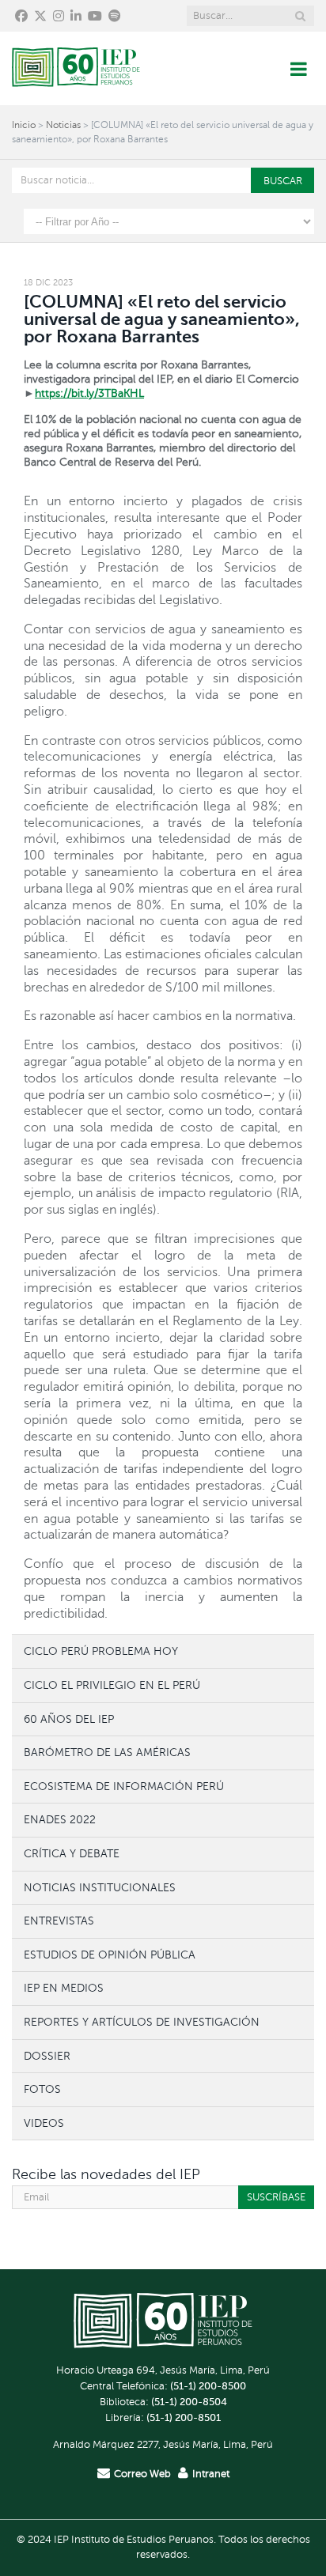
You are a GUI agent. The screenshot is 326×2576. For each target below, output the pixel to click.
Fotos (42, 2089)
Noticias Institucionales (100, 1887)
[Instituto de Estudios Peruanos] (76, 68)
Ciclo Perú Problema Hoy (101, 1651)
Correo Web (142, 2474)
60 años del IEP (69, 1719)
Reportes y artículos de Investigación (142, 2022)
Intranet (211, 2474)
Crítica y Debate (72, 1853)
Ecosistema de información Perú (124, 1786)
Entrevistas (59, 1921)
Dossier (47, 2056)
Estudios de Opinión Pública (110, 1955)
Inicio (24, 125)
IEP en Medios (64, 1988)
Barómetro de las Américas (107, 1752)
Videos (44, 2123)
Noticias (63, 125)
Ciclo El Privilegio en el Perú (112, 1685)
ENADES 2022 (60, 1819)
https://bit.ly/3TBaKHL (89, 393)
